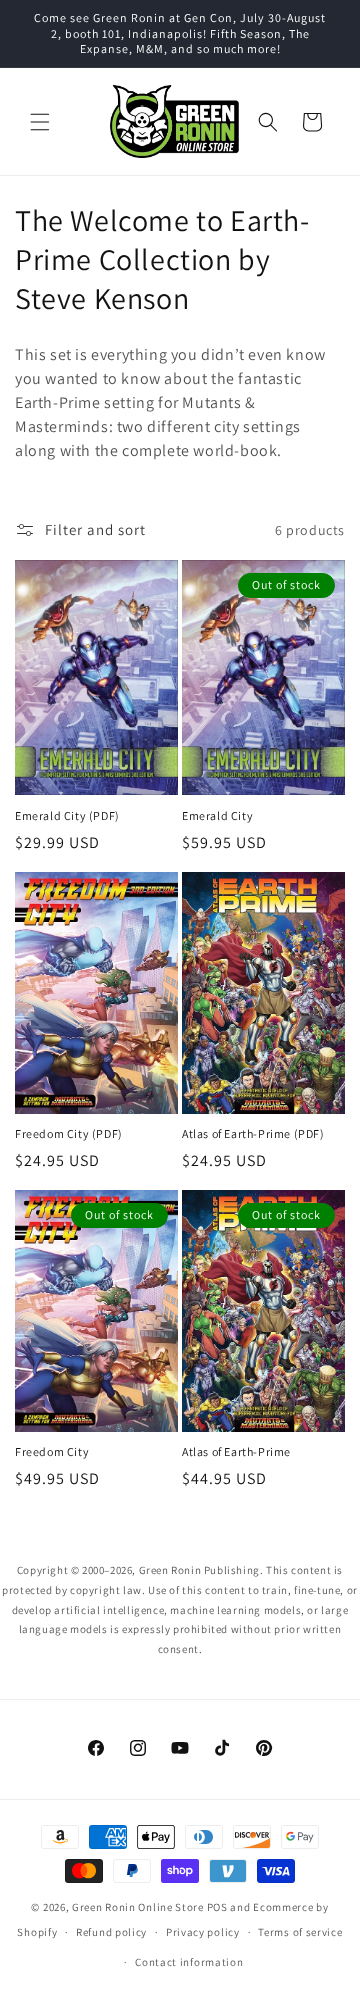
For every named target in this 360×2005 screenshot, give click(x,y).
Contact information (189, 1962)
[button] (40, 122)
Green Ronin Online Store (138, 1907)
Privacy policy (203, 1932)
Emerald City (217, 815)
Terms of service (300, 1932)
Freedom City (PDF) (69, 1133)
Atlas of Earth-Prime (236, 1451)
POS (217, 1907)
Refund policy (111, 1932)
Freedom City (52, 1451)
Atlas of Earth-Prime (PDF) (253, 1133)
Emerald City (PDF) (67, 815)
